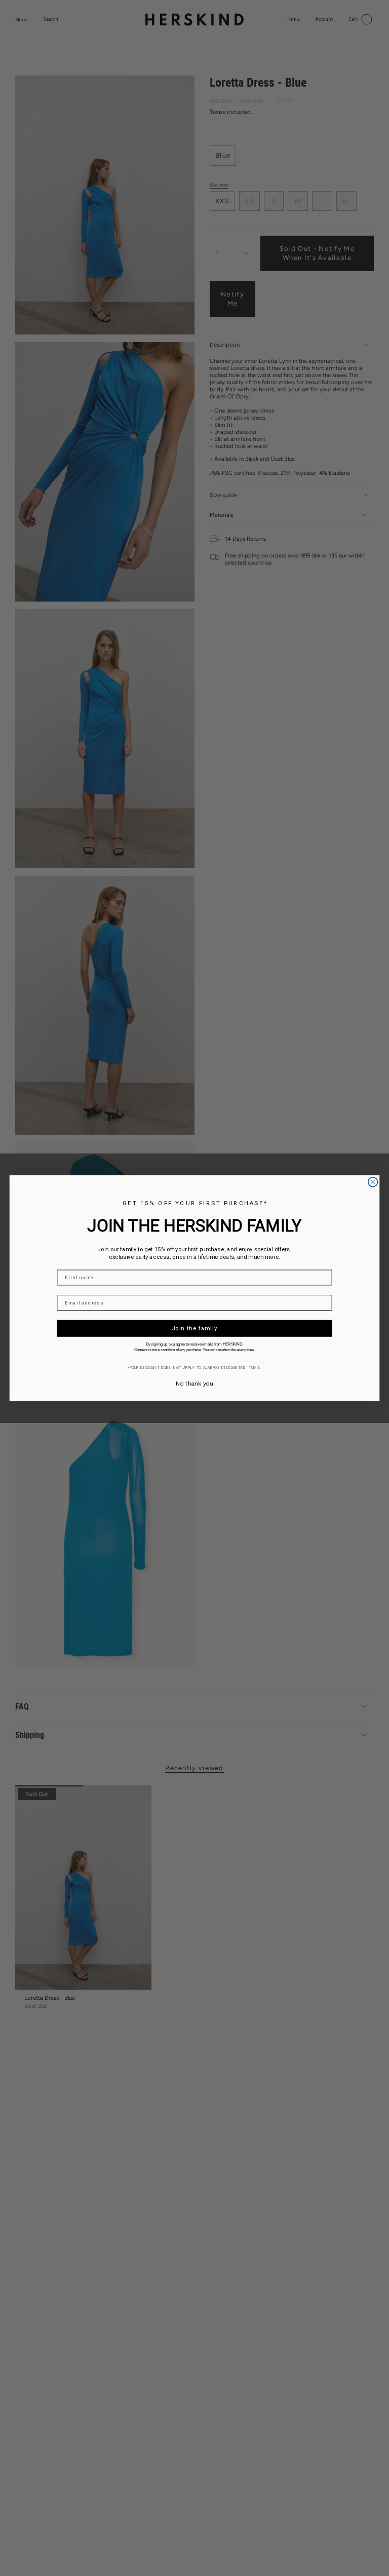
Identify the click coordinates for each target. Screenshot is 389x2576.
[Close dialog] (373, 1182)
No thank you (194, 1383)
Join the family (195, 1328)
